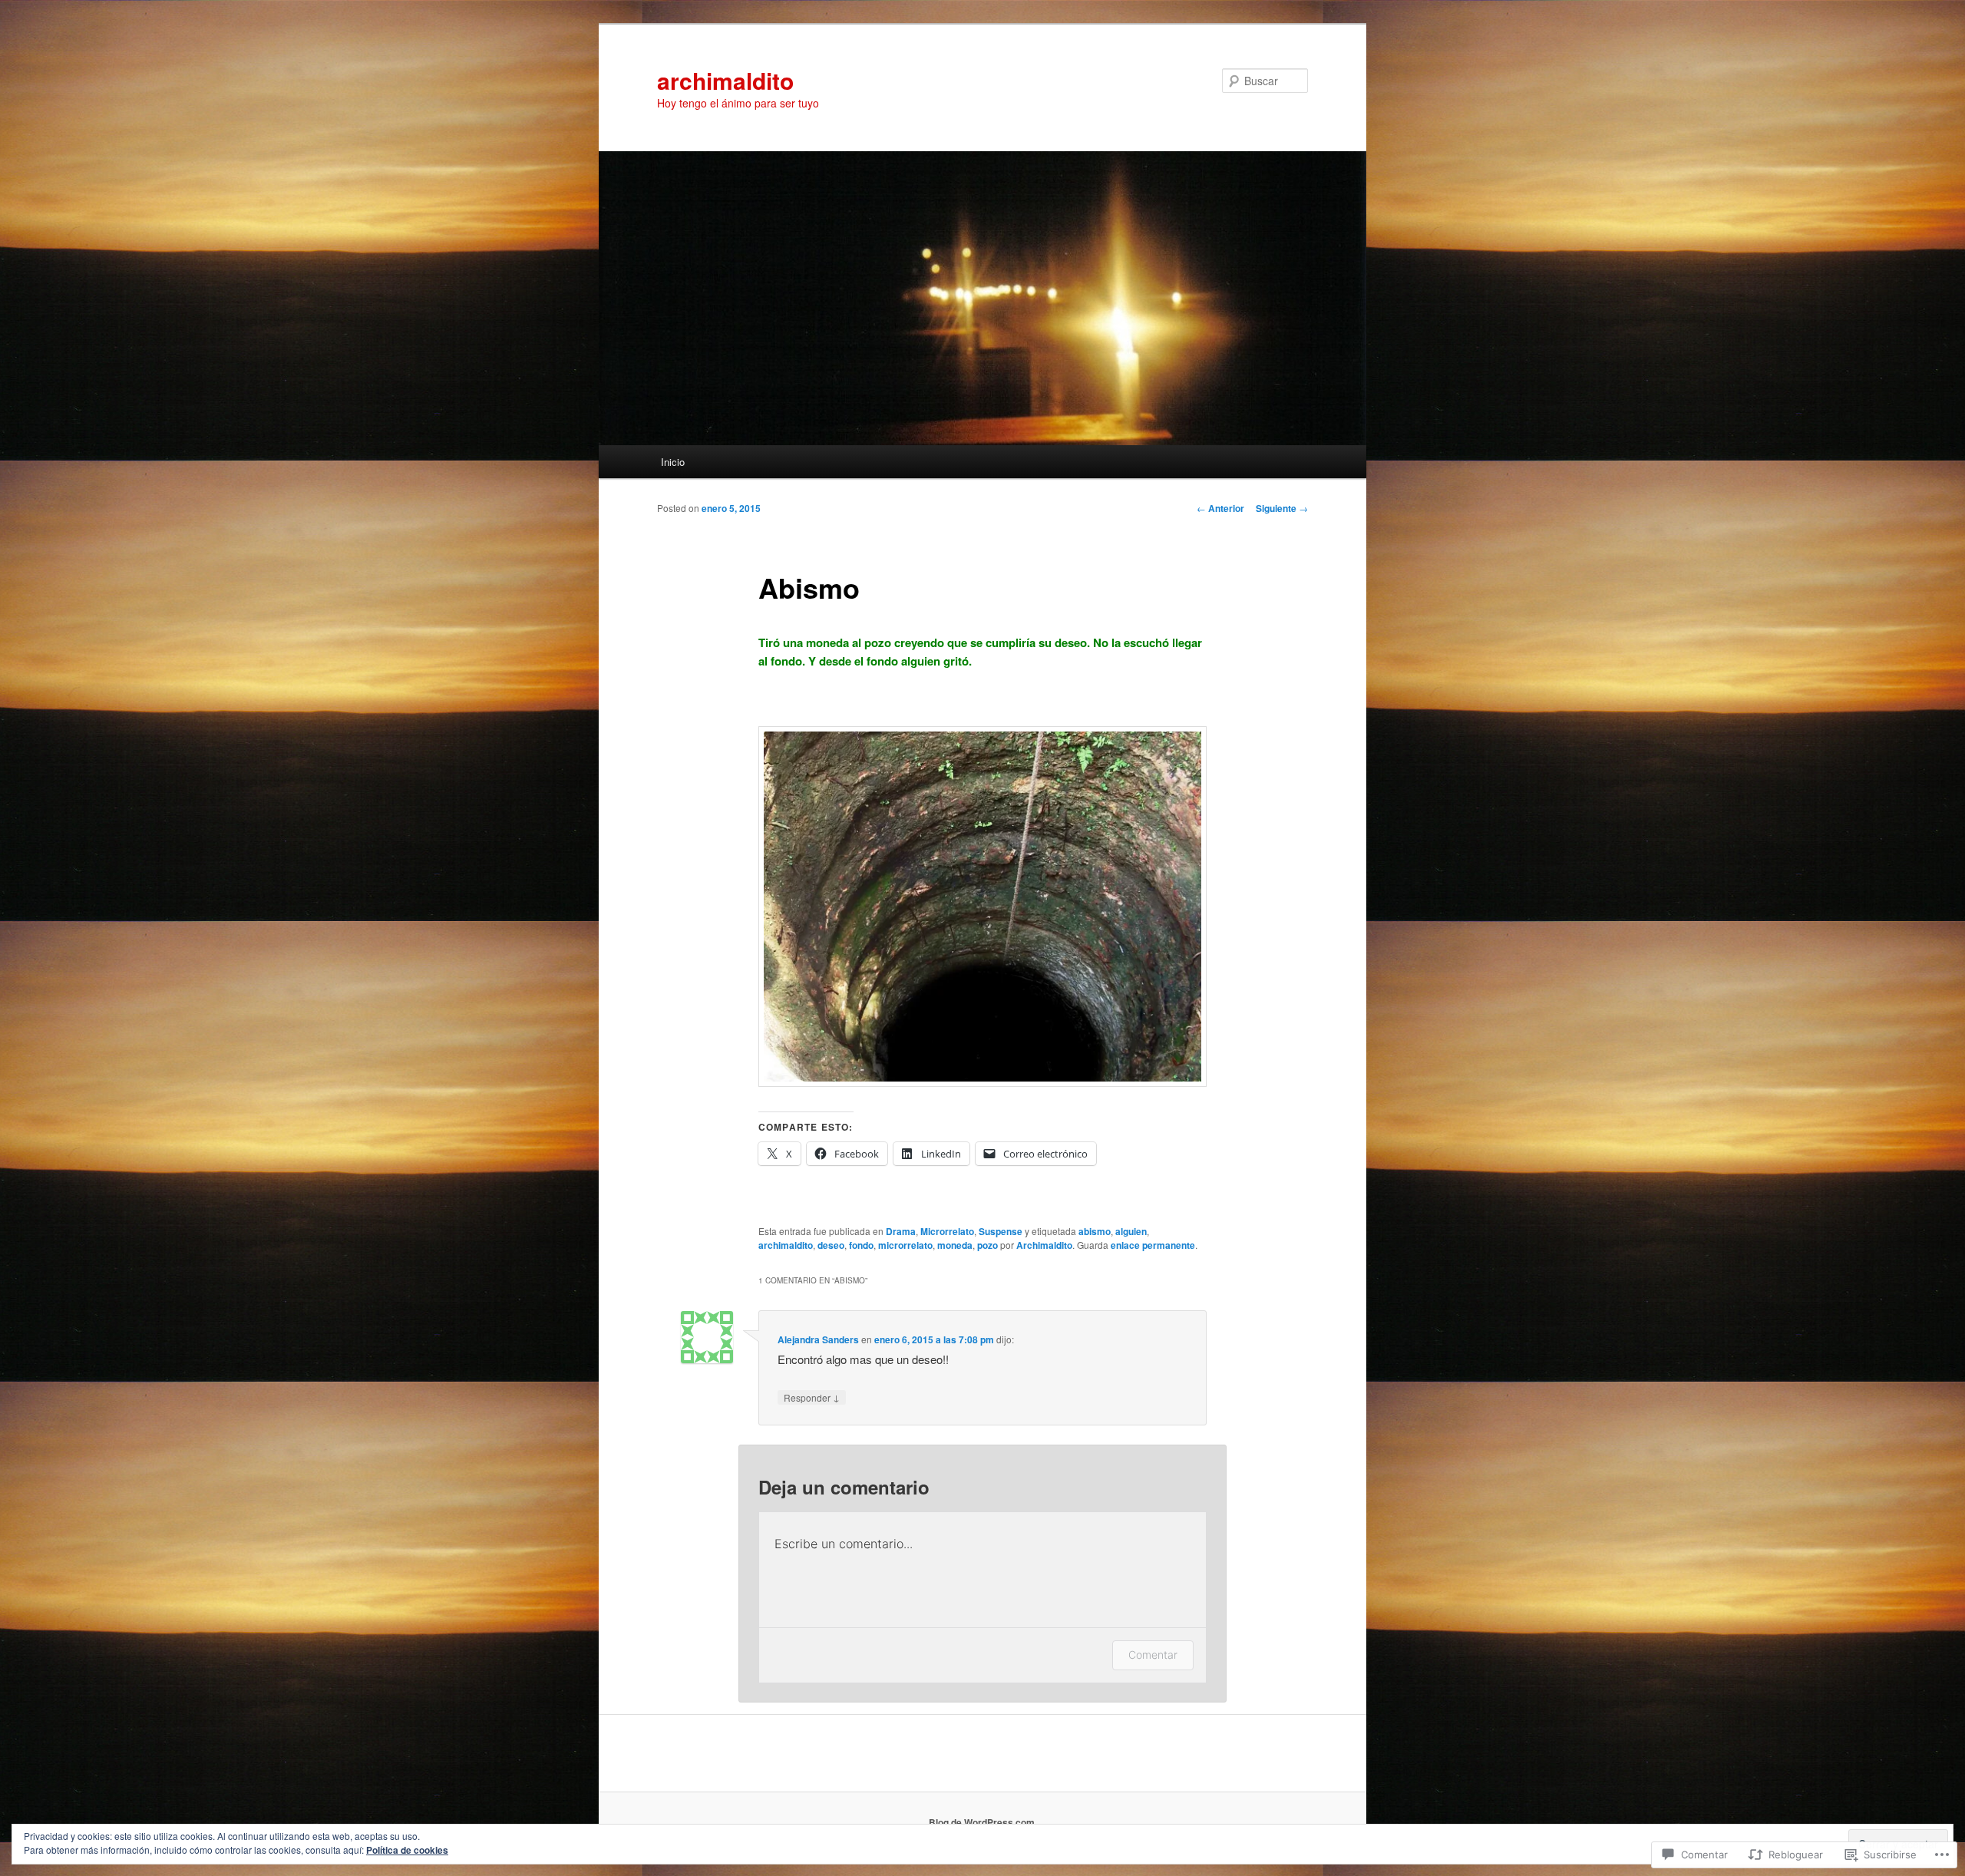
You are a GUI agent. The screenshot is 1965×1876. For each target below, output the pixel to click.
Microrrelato (947, 1231)
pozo (987, 1245)
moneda (955, 1245)
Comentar (1153, 1655)
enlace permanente (1153, 1245)
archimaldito (725, 80)
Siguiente (1282, 508)
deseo (831, 1245)
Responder (812, 1397)
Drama (901, 1231)
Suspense (1001, 1231)
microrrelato (905, 1245)
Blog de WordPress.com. (983, 1822)
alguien (1131, 1231)
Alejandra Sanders (818, 1339)
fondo (861, 1245)
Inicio (673, 462)
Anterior (1220, 508)
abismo (1095, 1231)
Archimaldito (1044, 1245)
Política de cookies (407, 1850)
